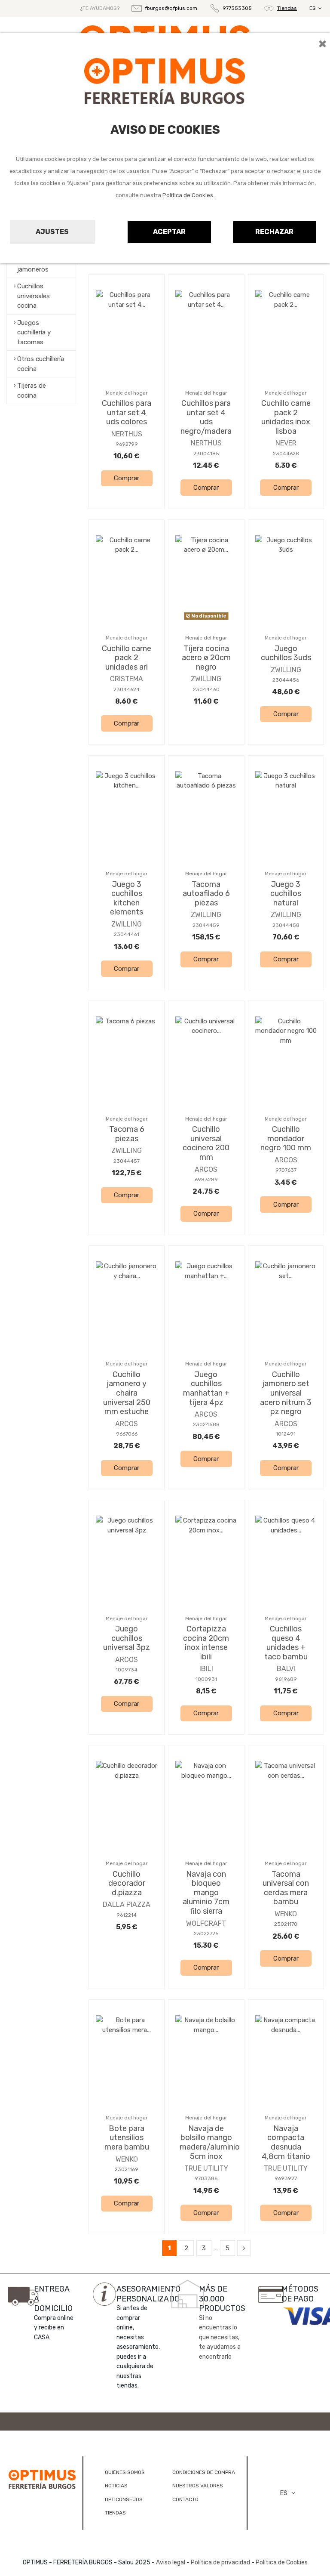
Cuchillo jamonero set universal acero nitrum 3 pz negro (286, 1393)
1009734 (127, 1670)
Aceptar (169, 232)
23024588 (206, 1424)
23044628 (286, 454)
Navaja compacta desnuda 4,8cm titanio (286, 2142)
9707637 (286, 1170)
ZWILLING (206, 679)
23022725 (206, 1934)
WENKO (286, 1914)
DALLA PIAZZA (127, 1904)
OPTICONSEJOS (124, 2499)
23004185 (206, 454)
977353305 (237, 8)
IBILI (206, 1669)
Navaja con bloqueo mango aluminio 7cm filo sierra (206, 1893)
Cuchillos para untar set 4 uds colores (127, 412)
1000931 (206, 1679)
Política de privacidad (220, 2562)
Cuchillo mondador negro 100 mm (286, 1138)
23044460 (206, 689)
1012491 (286, 1434)
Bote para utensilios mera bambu (127, 2138)
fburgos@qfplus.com (171, 8)
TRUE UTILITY (206, 2168)
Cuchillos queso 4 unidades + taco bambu (286, 1643)
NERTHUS (127, 434)
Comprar (127, 478)
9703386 (206, 2178)
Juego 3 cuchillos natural (286, 894)
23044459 (206, 925)
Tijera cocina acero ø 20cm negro (206, 658)
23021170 (286, 1924)
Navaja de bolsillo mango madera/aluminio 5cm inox (210, 2142)
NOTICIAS (116, 2486)
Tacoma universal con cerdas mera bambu (286, 1888)
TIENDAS (115, 2513)
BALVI (286, 1669)
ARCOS (206, 1169)
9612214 (127, 1915)
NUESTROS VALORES (198, 2486)
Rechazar (274, 232)
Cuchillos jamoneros (33, 264)
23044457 (127, 1161)
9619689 (286, 1679)
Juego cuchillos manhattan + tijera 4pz (206, 1388)
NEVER (286, 443)
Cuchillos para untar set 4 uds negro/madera (206, 417)
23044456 (286, 680)
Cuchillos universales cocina (34, 296)
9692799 (127, 444)
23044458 (286, 925)
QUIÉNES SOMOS (125, 2472)
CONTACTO (185, 2499)
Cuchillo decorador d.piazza (127, 1883)
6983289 (206, 1180)
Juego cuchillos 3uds (286, 653)
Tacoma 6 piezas (127, 1134)
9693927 (286, 2178)
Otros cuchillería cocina (41, 364)
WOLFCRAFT (206, 1923)
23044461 (127, 934)
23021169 (127, 2169)
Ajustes (52, 232)
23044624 (127, 689)
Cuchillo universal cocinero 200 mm (206, 1143)
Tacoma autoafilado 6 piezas (206, 894)
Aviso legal (171, 2562)
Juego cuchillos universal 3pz (127, 1638)
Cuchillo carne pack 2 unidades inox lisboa (286, 417)
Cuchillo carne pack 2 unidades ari (127, 658)
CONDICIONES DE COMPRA (204, 2472)
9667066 (127, 1434)
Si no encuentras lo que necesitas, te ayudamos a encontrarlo (220, 2337)
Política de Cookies (188, 195)
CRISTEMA (127, 679)
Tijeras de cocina (32, 391)
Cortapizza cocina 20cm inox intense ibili (206, 1643)
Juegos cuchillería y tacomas (34, 332)
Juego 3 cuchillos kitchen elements (127, 898)
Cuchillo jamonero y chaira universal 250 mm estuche (127, 1393)
